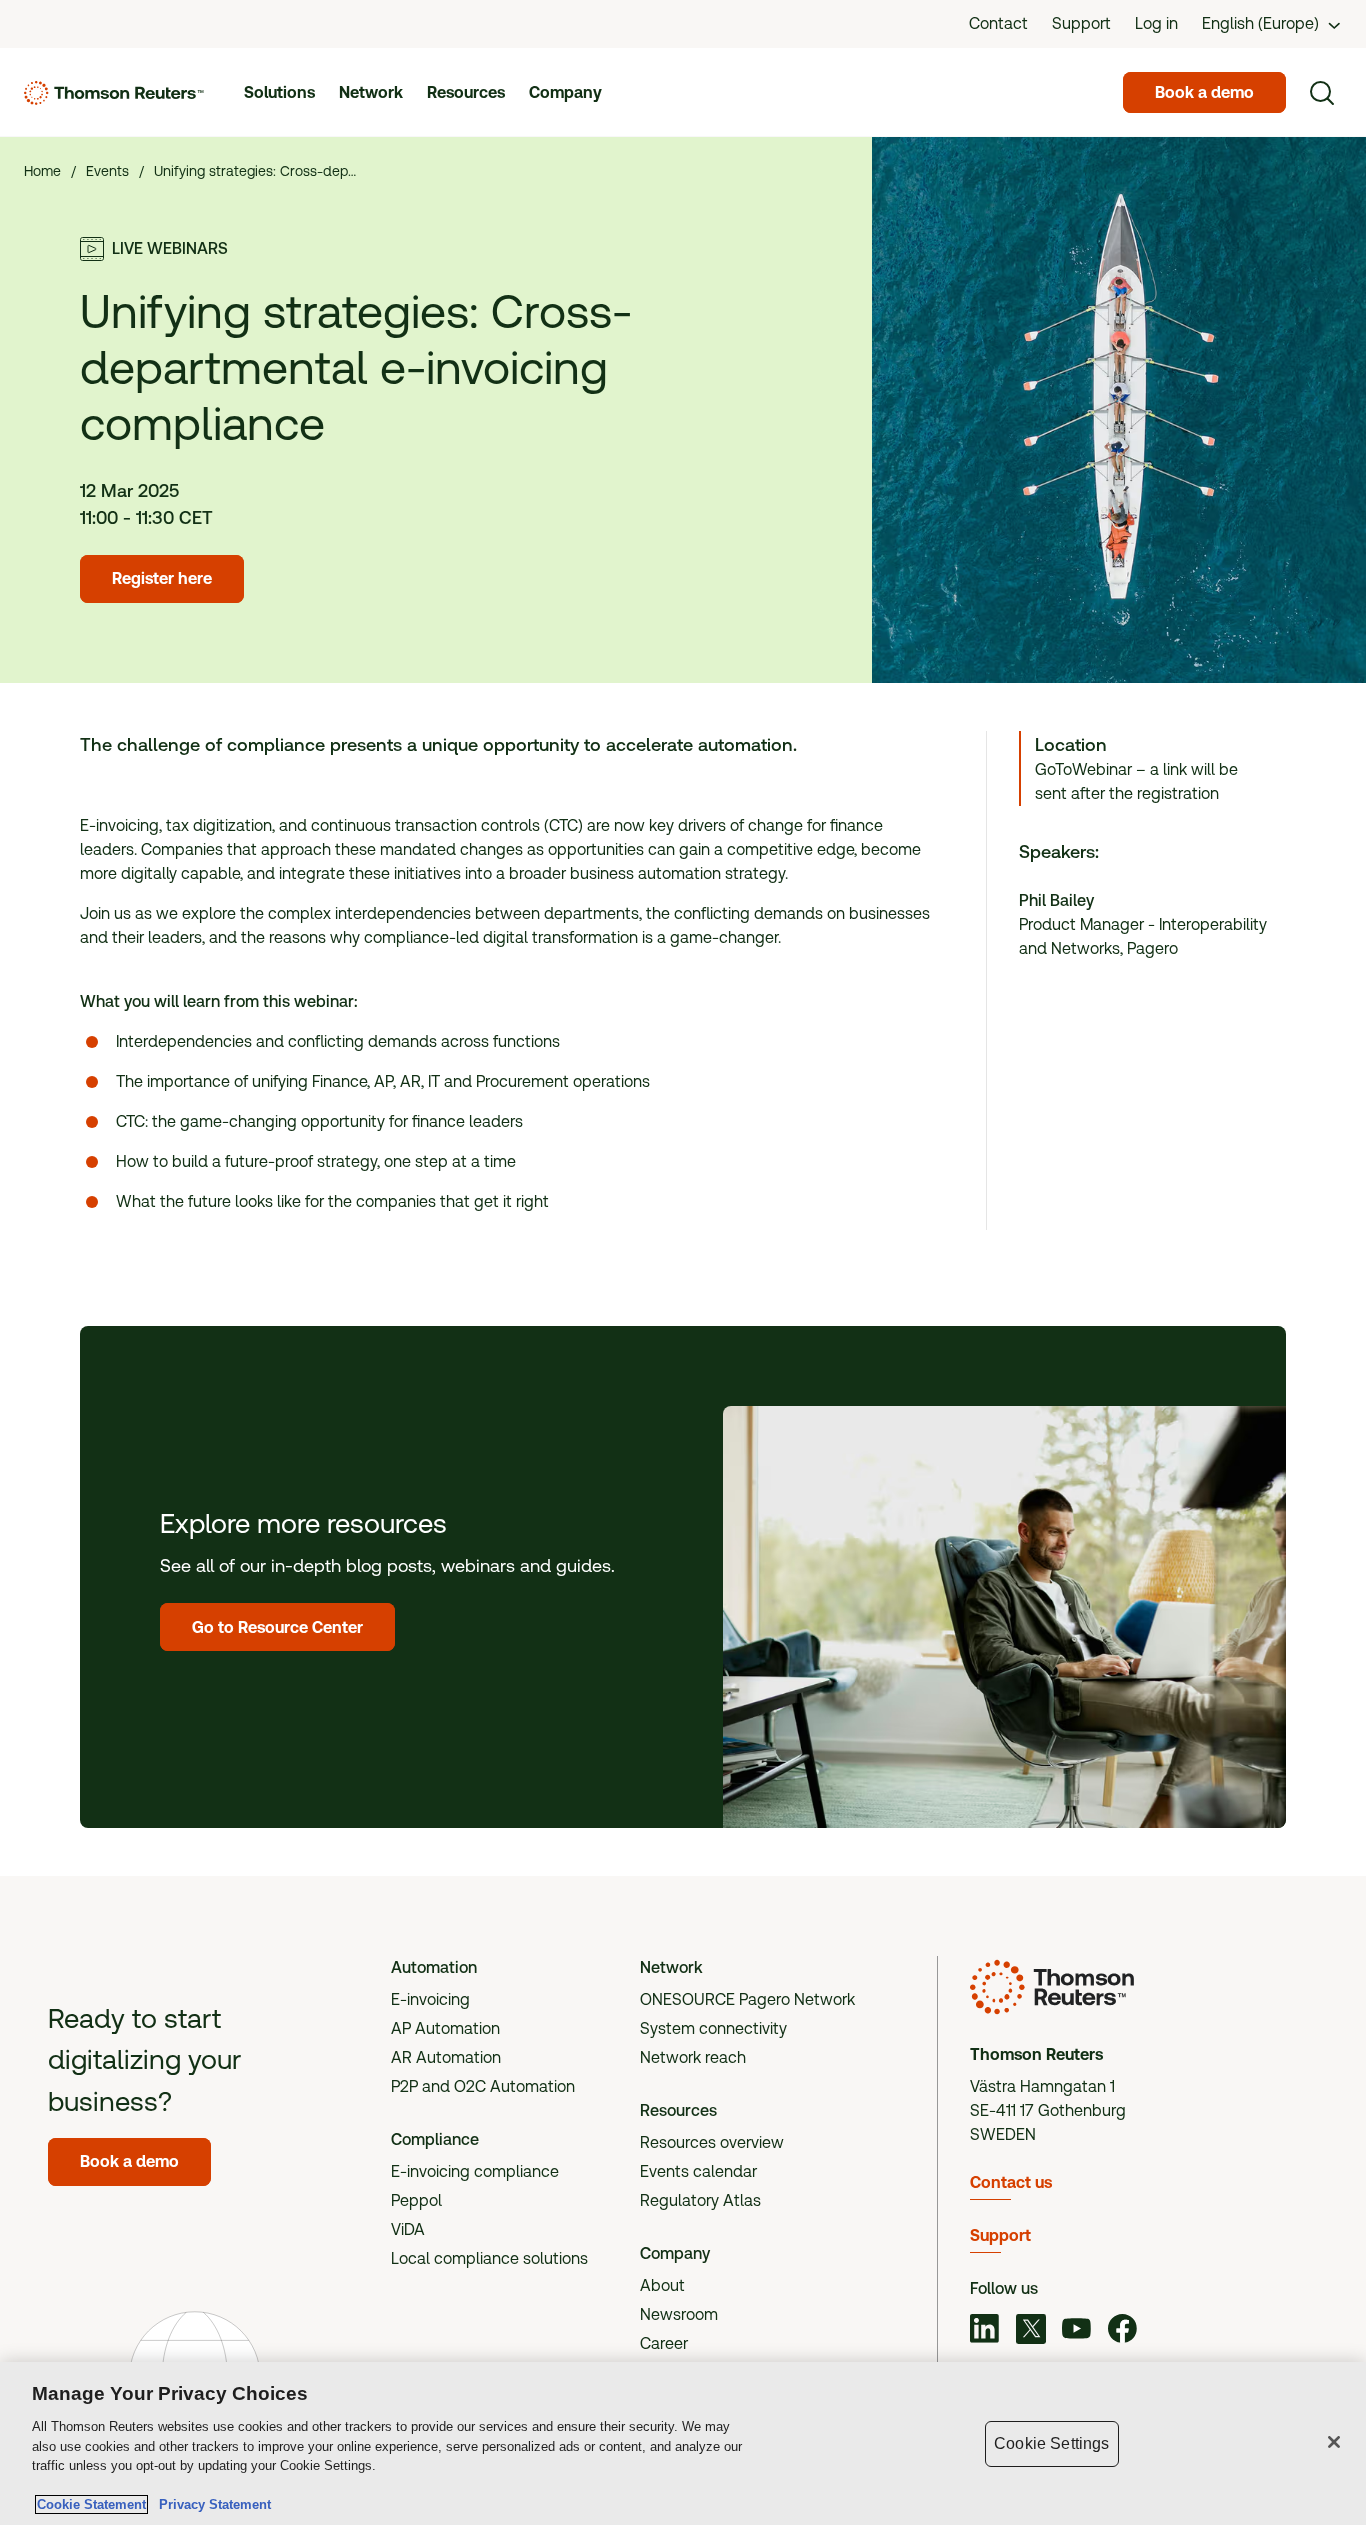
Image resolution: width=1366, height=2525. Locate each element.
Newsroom (679, 2314)
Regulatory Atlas (700, 2200)
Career (664, 2343)
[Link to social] (985, 2332)
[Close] (1334, 2442)
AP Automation (445, 2028)
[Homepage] (114, 93)
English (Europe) (1260, 23)
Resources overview (712, 2142)
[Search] (1322, 93)
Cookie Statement (91, 2504)
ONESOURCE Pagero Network (747, 1999)
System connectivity (713, 2028)
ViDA (408, 2229)
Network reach (693, 2057)
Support (1000, 2235)
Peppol (416, 2200)
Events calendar (698, 2171)
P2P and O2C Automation (483, 2086)
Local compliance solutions (489, 2258)
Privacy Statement (211, 2504)
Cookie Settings (1051, 2443)
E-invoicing (430, 1999)
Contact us (1011, 2182)
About (662, 2285)
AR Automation (446, 2057)
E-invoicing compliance (475, 2171)
